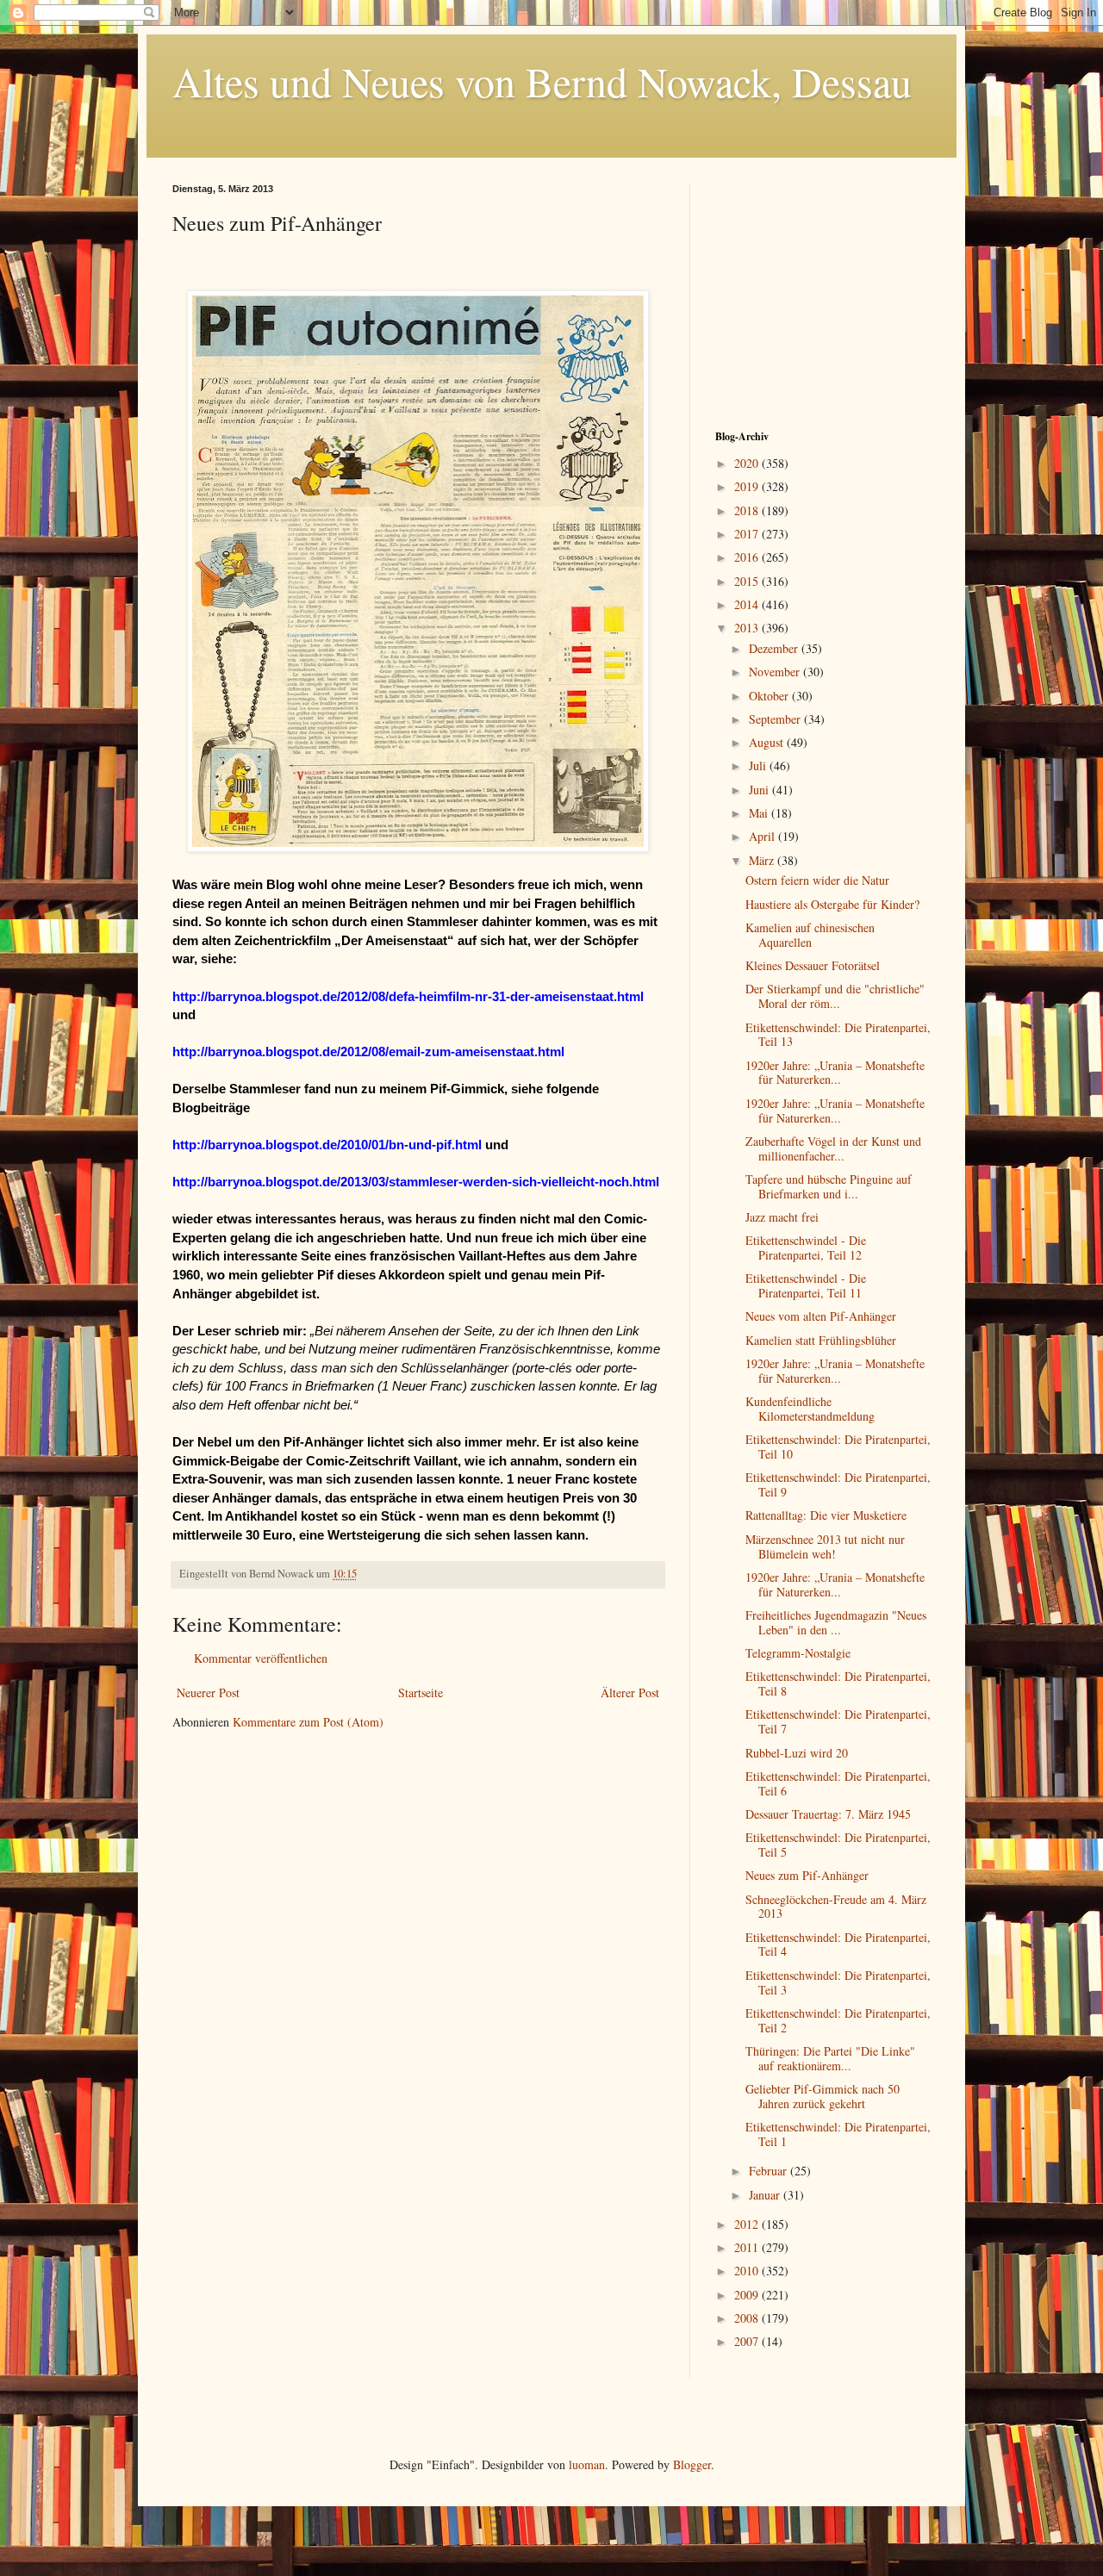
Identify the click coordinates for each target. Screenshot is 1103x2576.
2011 (748, 2247)
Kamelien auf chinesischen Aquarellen (810, 935)
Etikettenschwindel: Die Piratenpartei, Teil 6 (838, 1783)
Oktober (770, 696)
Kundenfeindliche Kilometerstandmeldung (810, 1409)
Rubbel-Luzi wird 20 (797, 1753)
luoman (587, 2464)
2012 (748, 2224)
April (763, 836)
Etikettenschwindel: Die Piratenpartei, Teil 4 (838, 1944)
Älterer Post (630, 1692)
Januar (766, 2195)
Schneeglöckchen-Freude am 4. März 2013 (836, 1907)
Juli (759, 765)
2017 (748, 534)
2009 (748, 2295)
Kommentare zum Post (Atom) (308, 1722)
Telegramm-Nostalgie (798, 1653)
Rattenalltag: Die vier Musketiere (826, 1515)
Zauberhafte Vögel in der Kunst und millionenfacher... (833, 1148)
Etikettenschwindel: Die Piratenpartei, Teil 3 (838, 1982)
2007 (748, 2341)
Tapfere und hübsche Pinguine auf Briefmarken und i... (829, 1186)
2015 (748, 581)
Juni (760, 790)
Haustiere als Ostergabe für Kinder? (832, 904)
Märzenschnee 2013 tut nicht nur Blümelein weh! (825, 1546)
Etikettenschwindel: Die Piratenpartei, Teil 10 (838, 1447)
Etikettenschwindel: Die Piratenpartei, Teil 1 (838, 2134)
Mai (760, 813)
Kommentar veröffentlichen (261, 1658)
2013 (748, 628)
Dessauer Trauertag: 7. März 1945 (828, 1814)
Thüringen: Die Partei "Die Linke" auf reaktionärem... (830, 2058)
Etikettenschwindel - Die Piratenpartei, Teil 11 (806, 1285)
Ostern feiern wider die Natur (817, 880)
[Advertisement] (823, 291)
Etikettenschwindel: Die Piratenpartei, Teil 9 (838, 1484)
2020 (748, 463)
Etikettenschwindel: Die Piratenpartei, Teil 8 (838, 1683)
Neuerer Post (208, 1692)
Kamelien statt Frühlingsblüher (821, 1340)
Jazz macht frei (782, 1217)
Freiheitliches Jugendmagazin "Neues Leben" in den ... (836, 1622)
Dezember (775, 648)
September (776, 719)
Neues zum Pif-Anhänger (807, 1875)
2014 (748, 604)
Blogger (692, 2464)
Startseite (421, 1692)
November (776, 672)
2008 (748, 2318)
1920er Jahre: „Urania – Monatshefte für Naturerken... (835, 1073)
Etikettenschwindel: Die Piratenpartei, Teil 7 (838, 1721)
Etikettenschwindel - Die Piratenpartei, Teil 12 (806, 1248)
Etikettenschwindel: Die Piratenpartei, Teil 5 (838, 1845)
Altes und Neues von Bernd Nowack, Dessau (542, 81)
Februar (770, 2171)
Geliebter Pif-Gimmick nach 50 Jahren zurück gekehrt (823, 2096)
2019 (748, 486)
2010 (748, 2271)
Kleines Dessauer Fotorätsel (813, 965)
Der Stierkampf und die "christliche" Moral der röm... (835, 996)
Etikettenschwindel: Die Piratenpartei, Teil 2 (838, 2020)
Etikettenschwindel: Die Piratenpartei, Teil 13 (838, 1035)
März (763, 860)
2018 (748, 510)
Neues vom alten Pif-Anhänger (821, 1316)
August (768, 742)
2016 (748, 557)
